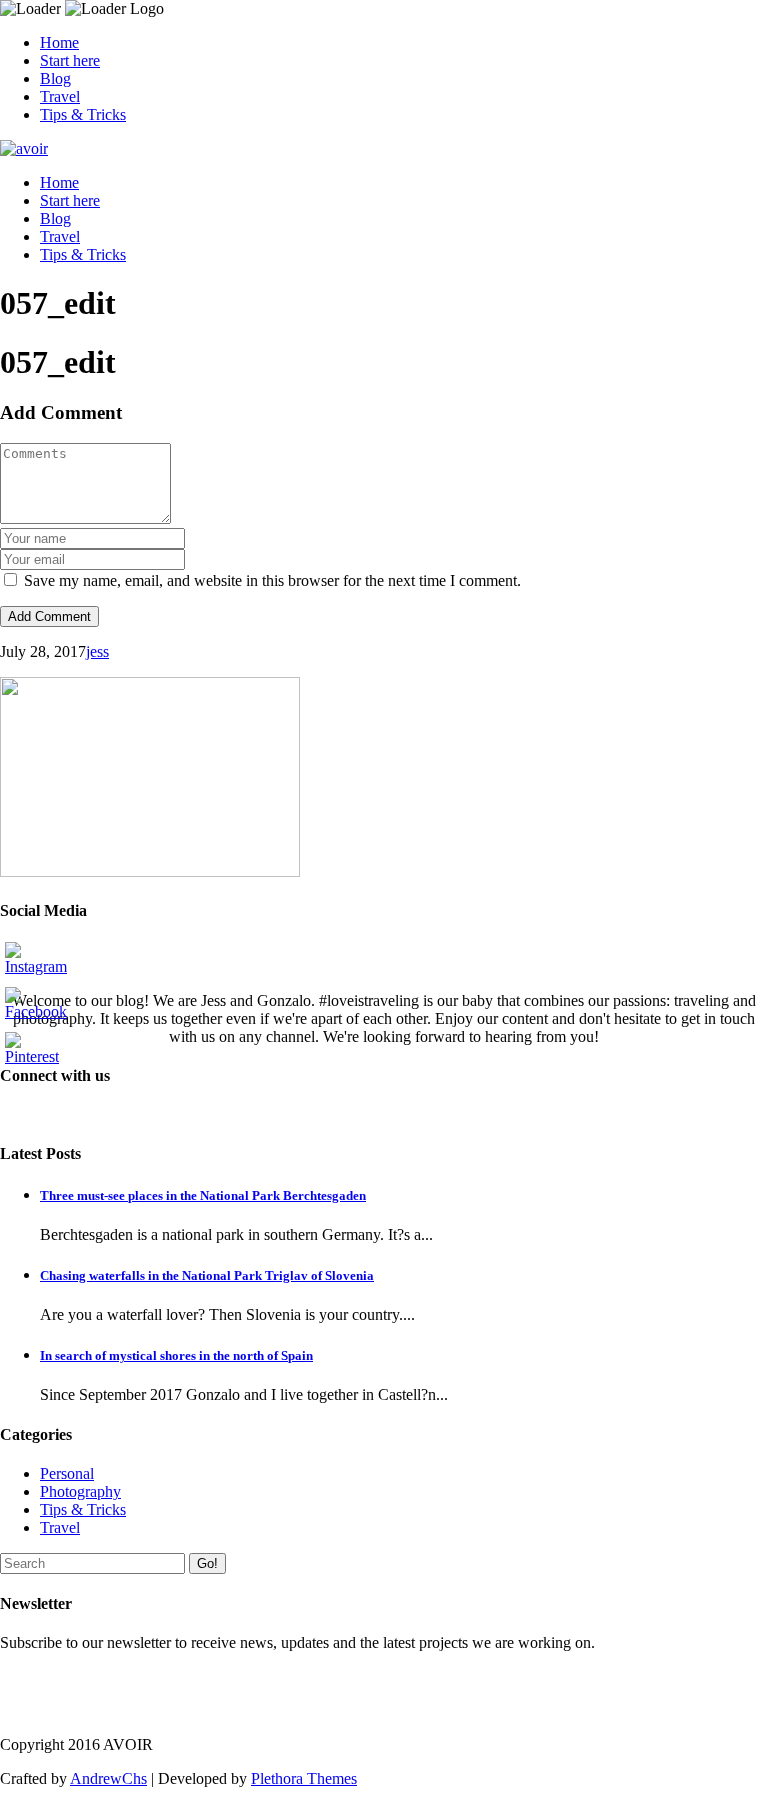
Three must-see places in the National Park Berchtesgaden (203, 1195)
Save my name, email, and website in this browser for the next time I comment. (272, 580)
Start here (70, 60)
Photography (80, 1491)
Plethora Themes (304, 1778)
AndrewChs (108, 1778)
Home (59, 42)
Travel (60, 96)
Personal (67, 1473)
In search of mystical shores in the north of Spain (176, 1355)
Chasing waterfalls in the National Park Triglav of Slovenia (207, 1275)
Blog (55, 78)
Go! (207, 1563)
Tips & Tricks (83, 114)
